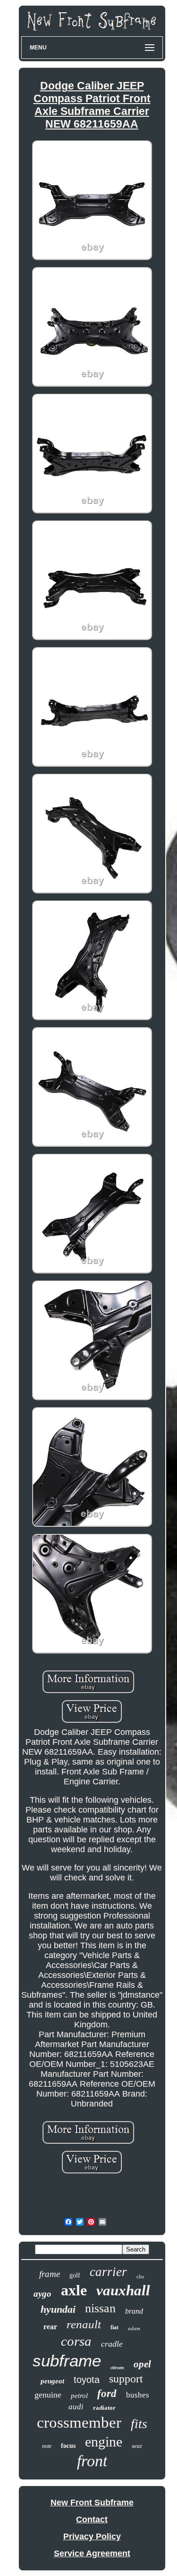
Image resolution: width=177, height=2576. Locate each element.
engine (104, 2442)
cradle (112, 2344)
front (92, 2461)
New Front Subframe (92, 2503)
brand (134, 2311)
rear (50, 2327)
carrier (108, 2272)
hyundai (58, 2309)
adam (134, 2328)
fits (139, 2424)
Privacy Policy (92, 2536)
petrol (79, 2396)
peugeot (52, 2381)
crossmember (79, 2422)
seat (137, 2446)
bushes (138, 2395)
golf (75, 2275)
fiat (114, 2327)
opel (142, 2364)
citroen (117, 2368)
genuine (48, 2395)
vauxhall (123, 2290)
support (126, 2379)
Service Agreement (92, 2553)
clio (140, 2276)
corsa (76, 2341)
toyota (87, 2380)
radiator (104, 2408)
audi (76, 2407)
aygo (42, 2294)
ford (107, 2394)
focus (68, 2446)
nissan (100, 2308)
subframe (67, 2361)
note (47, 2446)
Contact (92, 2519)
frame (50, 2274)
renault (84, 2324)
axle (74, 2290)
